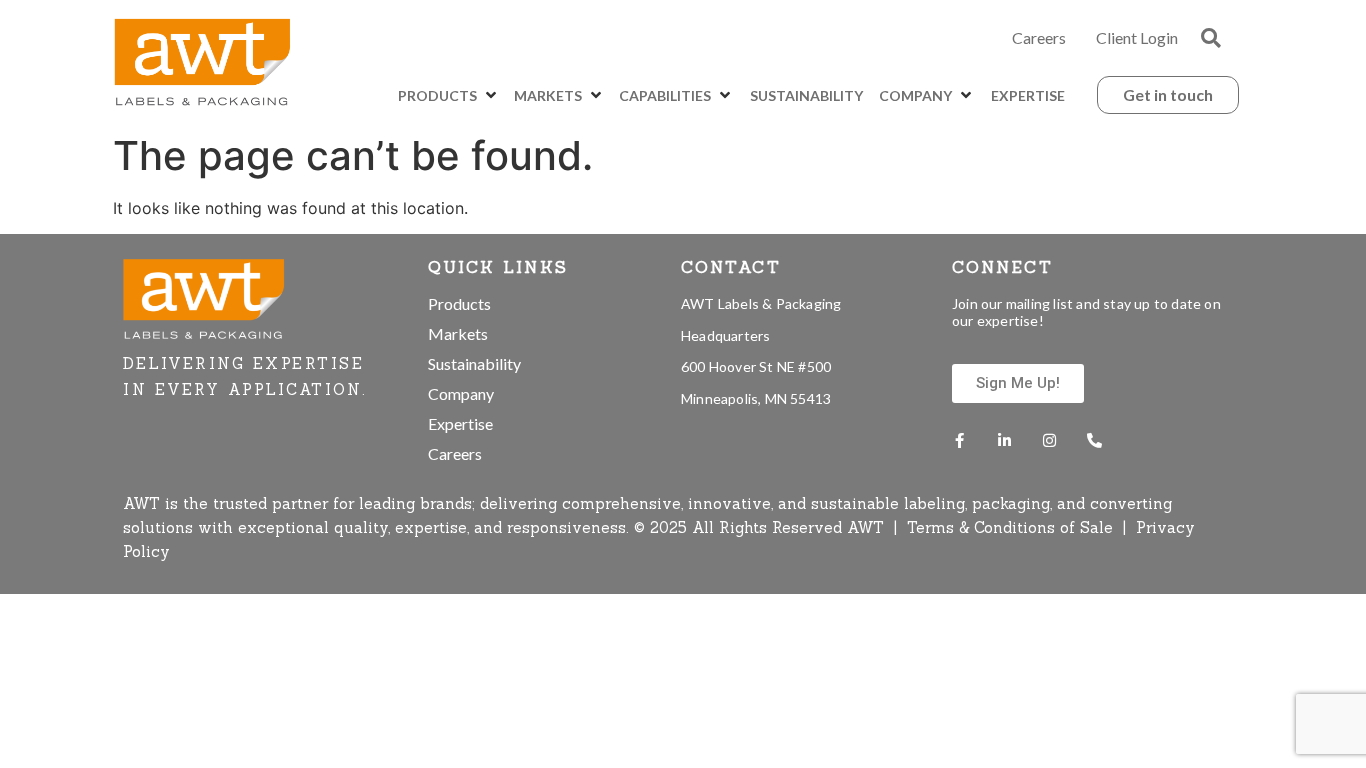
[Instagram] (1049, 440)
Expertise (460, 423)
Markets (458, 333)
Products (459, 303)
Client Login (1137, 37)
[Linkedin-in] (1004, 440)
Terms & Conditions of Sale (1012, 527)
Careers (1039, 37)
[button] (1211, 38)
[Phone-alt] (1094, 440)
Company (461, 393)
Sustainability (474, 363)
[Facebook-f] (959, 440)
